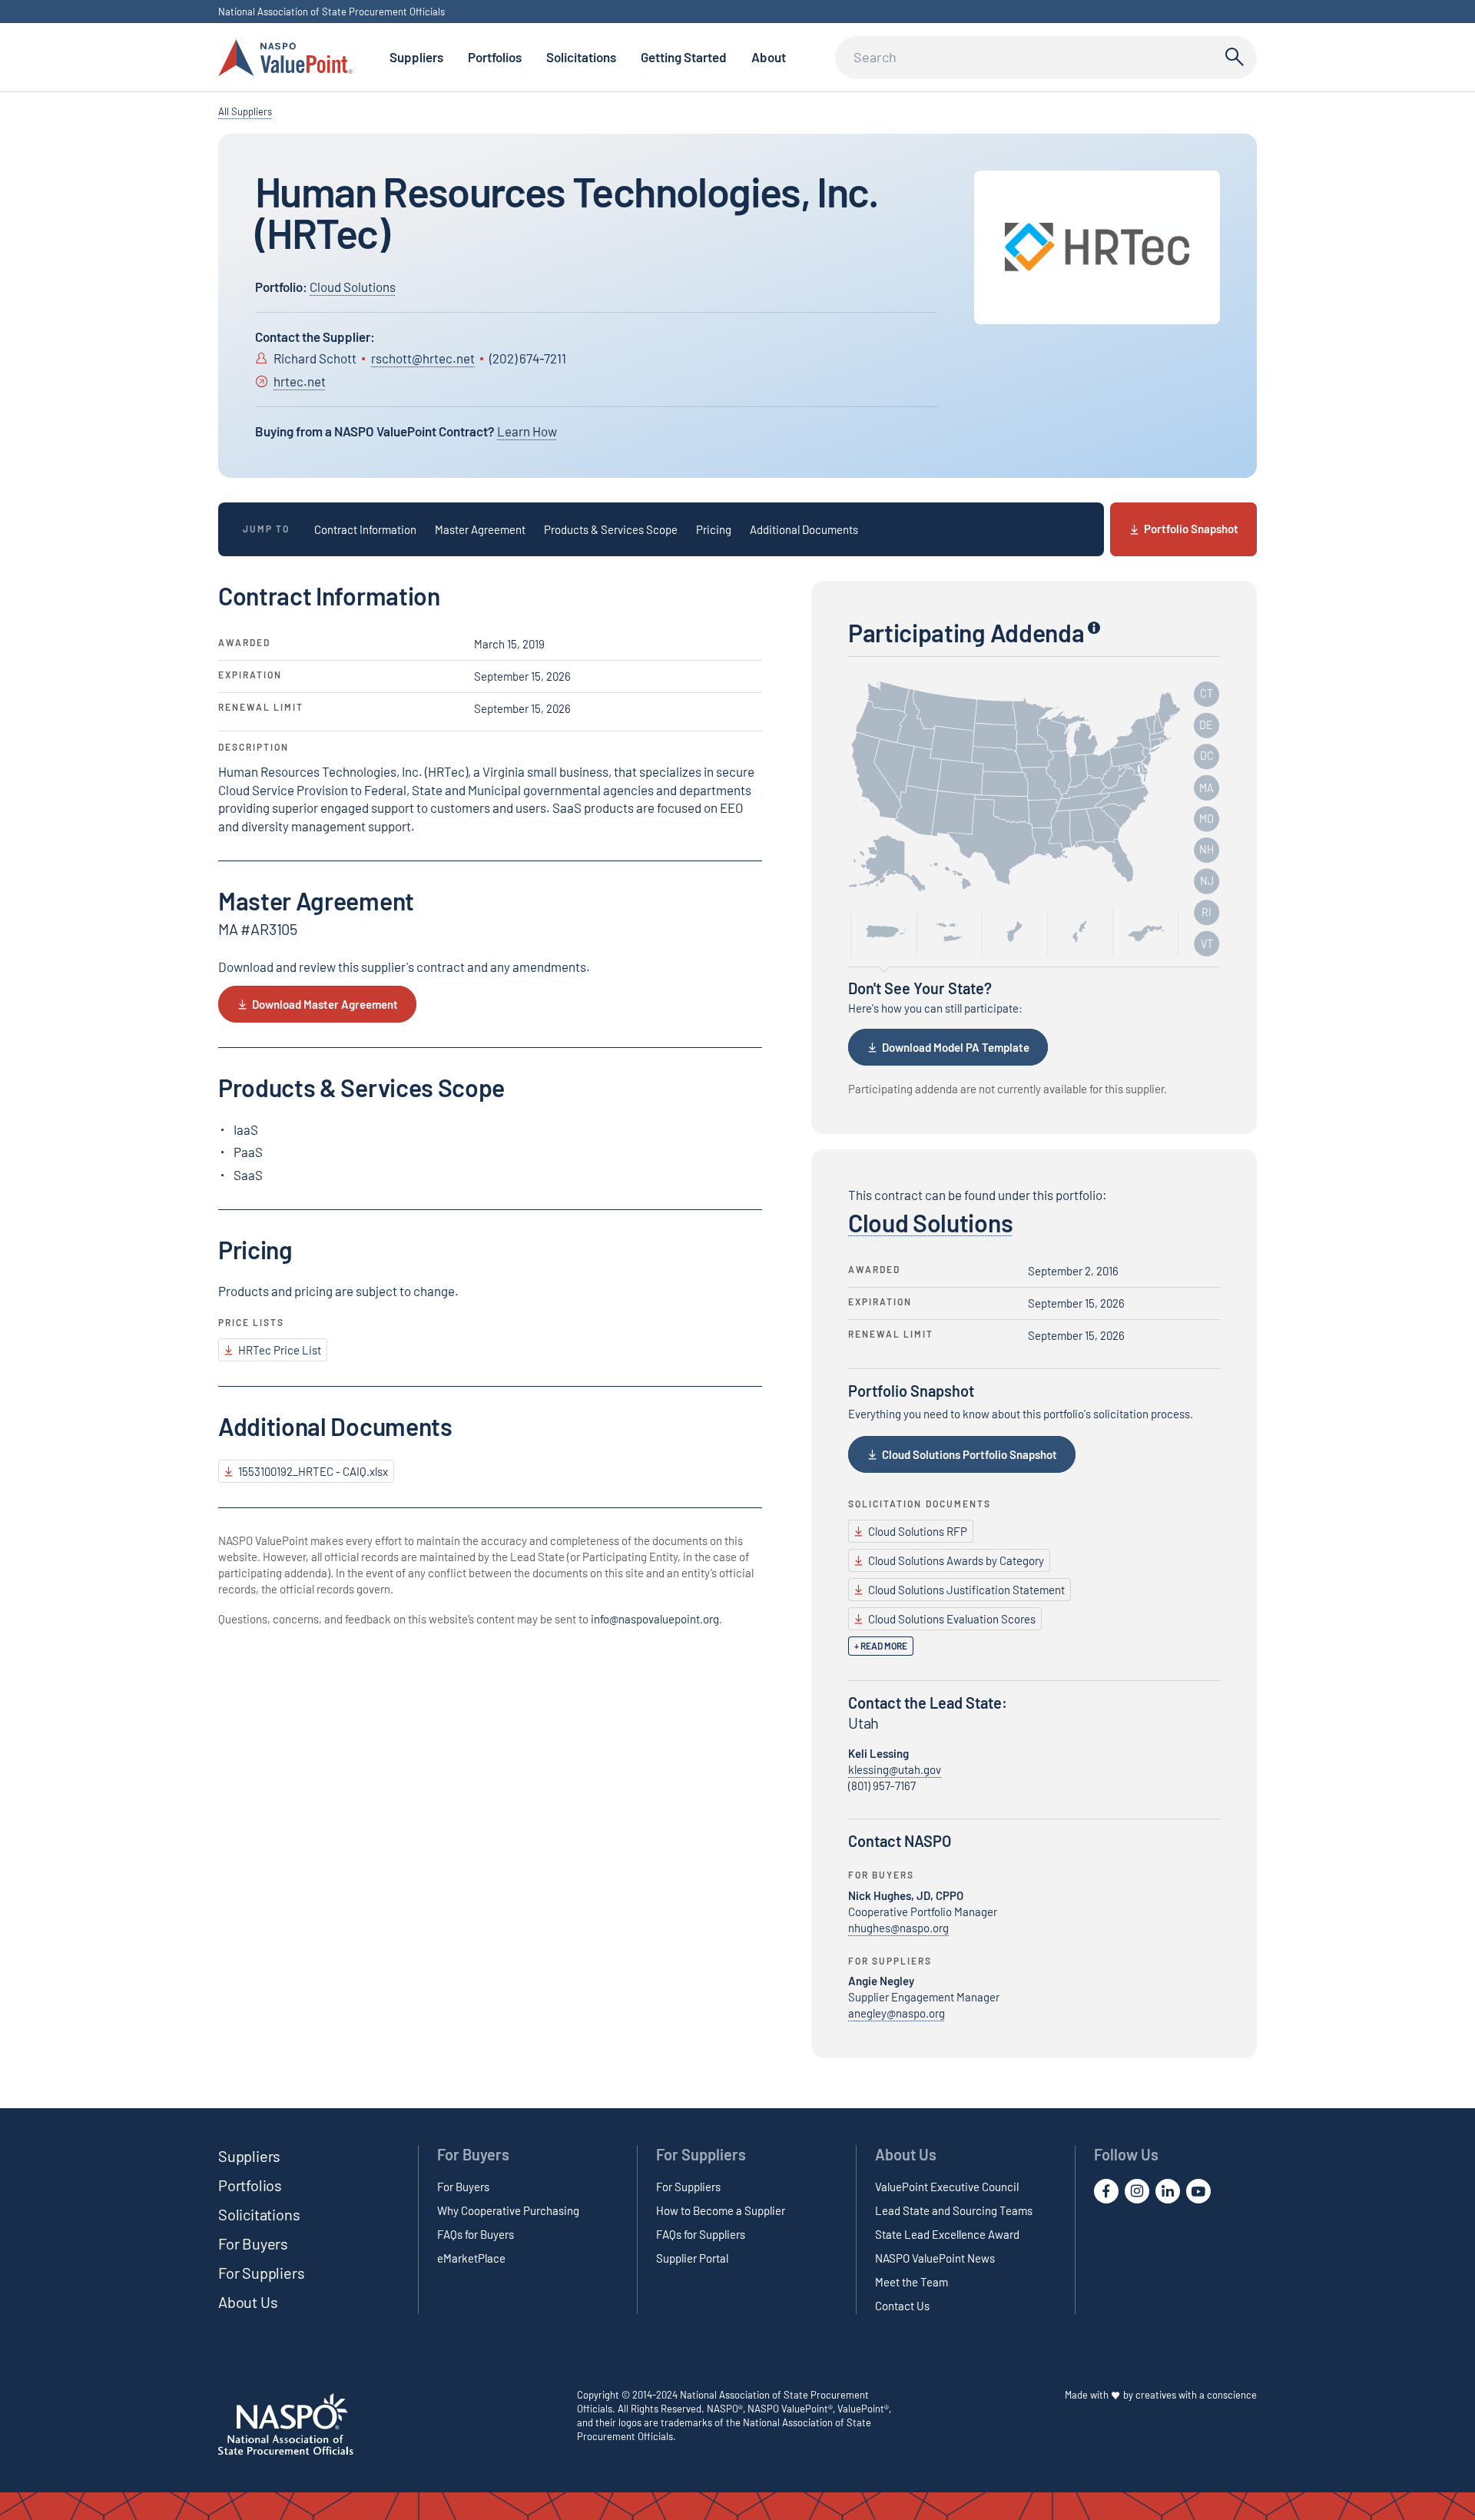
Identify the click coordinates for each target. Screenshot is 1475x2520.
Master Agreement (480, 529)
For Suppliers (261, 2273)
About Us (248, 2302)
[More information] (1094, 627)
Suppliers (416, 57)
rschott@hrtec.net (423, 358)
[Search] (1232, 58)
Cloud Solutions (353, 287)
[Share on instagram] (1137, 2191)
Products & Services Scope (611, 529)
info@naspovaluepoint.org (655, 1619)
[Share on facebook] (1106, 2191)
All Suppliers (245, 111)
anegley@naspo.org (897, 2014)
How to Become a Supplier (721, 2210)
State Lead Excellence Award (947, 2234)
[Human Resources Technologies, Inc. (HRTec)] (1097, 247)
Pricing (714, 529)
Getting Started (684, 57)
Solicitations (581, 57)
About (769, 57)
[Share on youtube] (1198, 2191)
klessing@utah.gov (895, 1769)
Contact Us (902, 2306)
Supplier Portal (692, 2258)
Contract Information (365, 529)
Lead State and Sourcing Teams (954, 2210)
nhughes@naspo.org (898, 1928)
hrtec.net (300, 381)
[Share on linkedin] (1168, 2191)
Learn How (527, 431)
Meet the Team (912, 2282)
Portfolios (495, 57)
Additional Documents (804, 529)
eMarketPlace (471, 2258)
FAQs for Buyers (476, 2234)
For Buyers (253, 2243)
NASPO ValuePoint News (935, 2258)
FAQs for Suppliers (701, 2234)
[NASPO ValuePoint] (285, 56)
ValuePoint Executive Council (947, 2187)
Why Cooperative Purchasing (508, 2210)
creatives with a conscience (1196, 2395)
